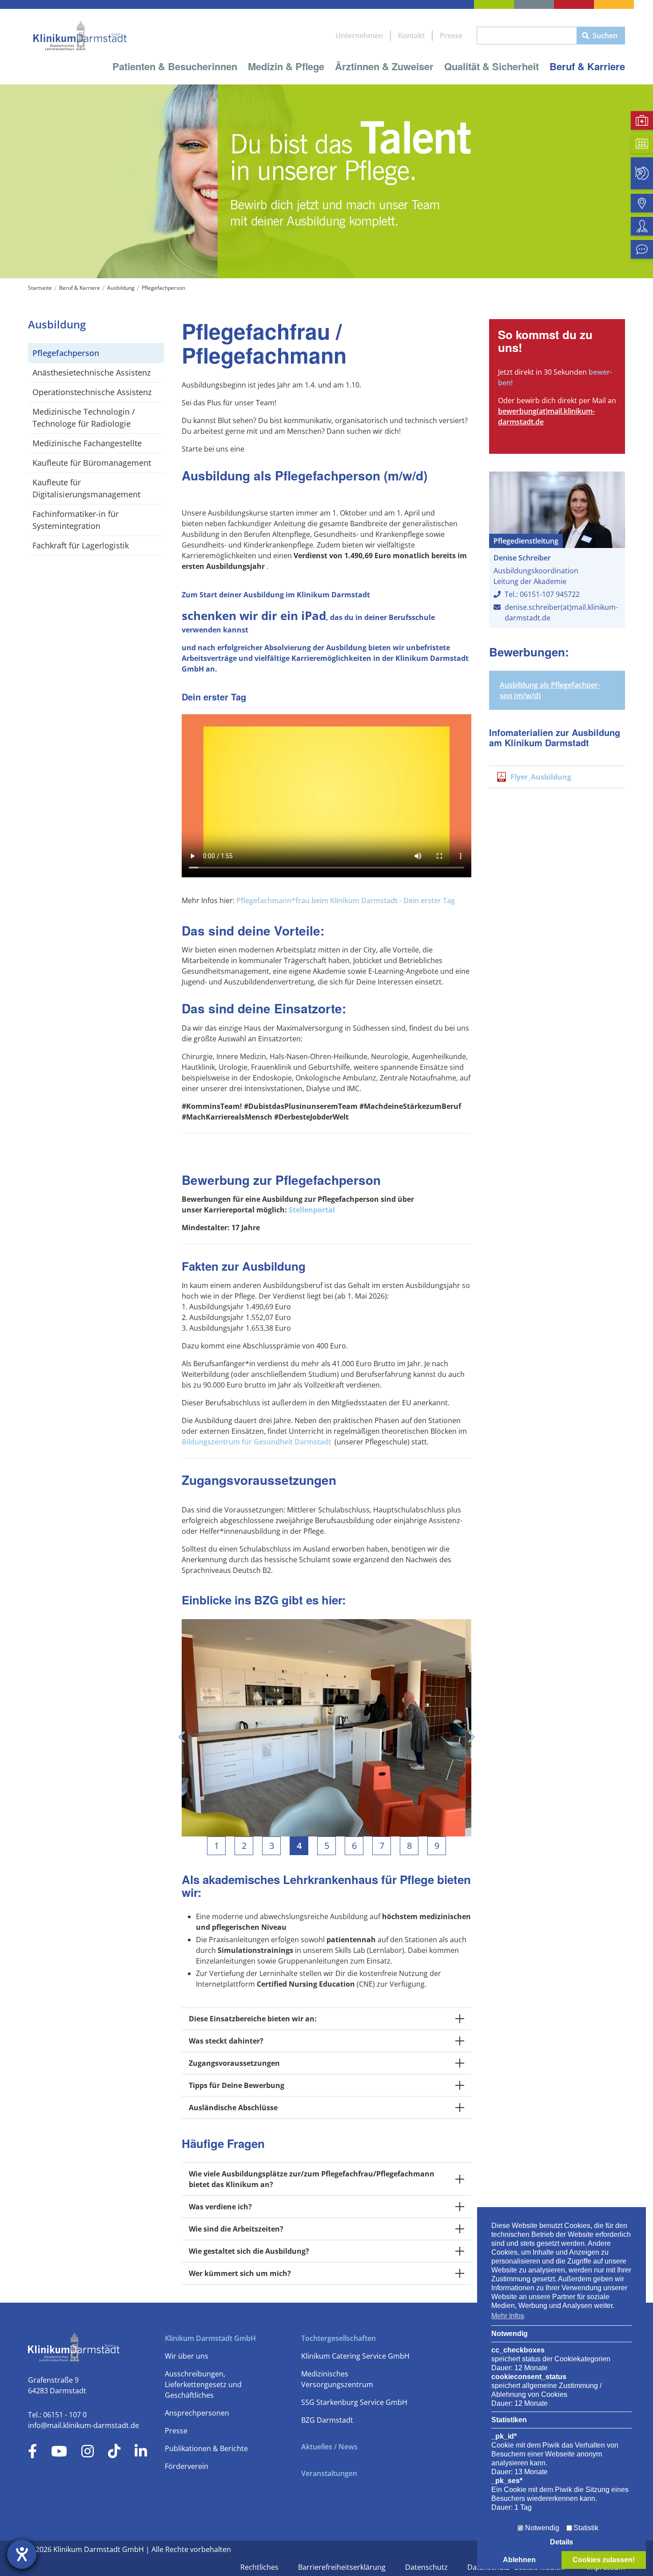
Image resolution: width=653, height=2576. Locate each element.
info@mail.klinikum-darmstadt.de (84, 2425)
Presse (451, 36)
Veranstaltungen (329, 2473)
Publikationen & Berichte (206, 2448)
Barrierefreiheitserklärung (343, 2567)
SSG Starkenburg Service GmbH (354, 2402)
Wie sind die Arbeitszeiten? (236, 2229)
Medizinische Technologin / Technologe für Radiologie (84, 418)
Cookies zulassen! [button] (604, 2560)
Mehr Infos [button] (508, 2316)
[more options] (460, 2019)
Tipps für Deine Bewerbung (237, 2085)
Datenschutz (427, 2567)
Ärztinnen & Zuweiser (384, 66)
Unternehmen (359, 36)
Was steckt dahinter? (226, 2041)
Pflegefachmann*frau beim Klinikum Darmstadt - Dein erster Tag (346, 900)
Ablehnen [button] (519, 2560)
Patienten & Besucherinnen (175, 66)
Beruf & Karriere (587, 66)
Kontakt (411, 36)
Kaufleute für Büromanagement (92, 463)
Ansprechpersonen (197, 2413)
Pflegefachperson (163, 288)
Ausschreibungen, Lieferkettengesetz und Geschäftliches (203, 2384)
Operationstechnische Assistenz (92, 392)
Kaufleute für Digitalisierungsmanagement (86, 488)
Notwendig (542, 2528)
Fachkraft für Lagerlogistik (81, 545)
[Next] (470, 1737)
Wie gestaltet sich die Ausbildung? (249, 2251)
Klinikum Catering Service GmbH (355, 2356)
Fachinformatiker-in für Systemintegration (76, 520)
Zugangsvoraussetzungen (234, 2063)
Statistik (586, 2528)
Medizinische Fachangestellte (87, 443)
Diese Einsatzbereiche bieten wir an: (253, 2019)
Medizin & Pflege (286, 66)
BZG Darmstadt (327, 2420)
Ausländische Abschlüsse (233, 2108)
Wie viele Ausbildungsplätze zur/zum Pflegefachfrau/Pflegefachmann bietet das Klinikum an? (312, 2179)
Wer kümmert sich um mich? (240, 2273)
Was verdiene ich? (220, 2207)
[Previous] (183, 1737)
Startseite (40, 288)
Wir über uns (187, 2356)
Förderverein (187, 2466)
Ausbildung (121, 288)
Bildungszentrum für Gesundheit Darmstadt (256, 1442)
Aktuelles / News (329, 2447)
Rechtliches (260, 2567)
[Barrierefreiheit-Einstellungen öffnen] (22, 2554)
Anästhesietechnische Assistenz (92, 372)
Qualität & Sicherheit (492, 66)
